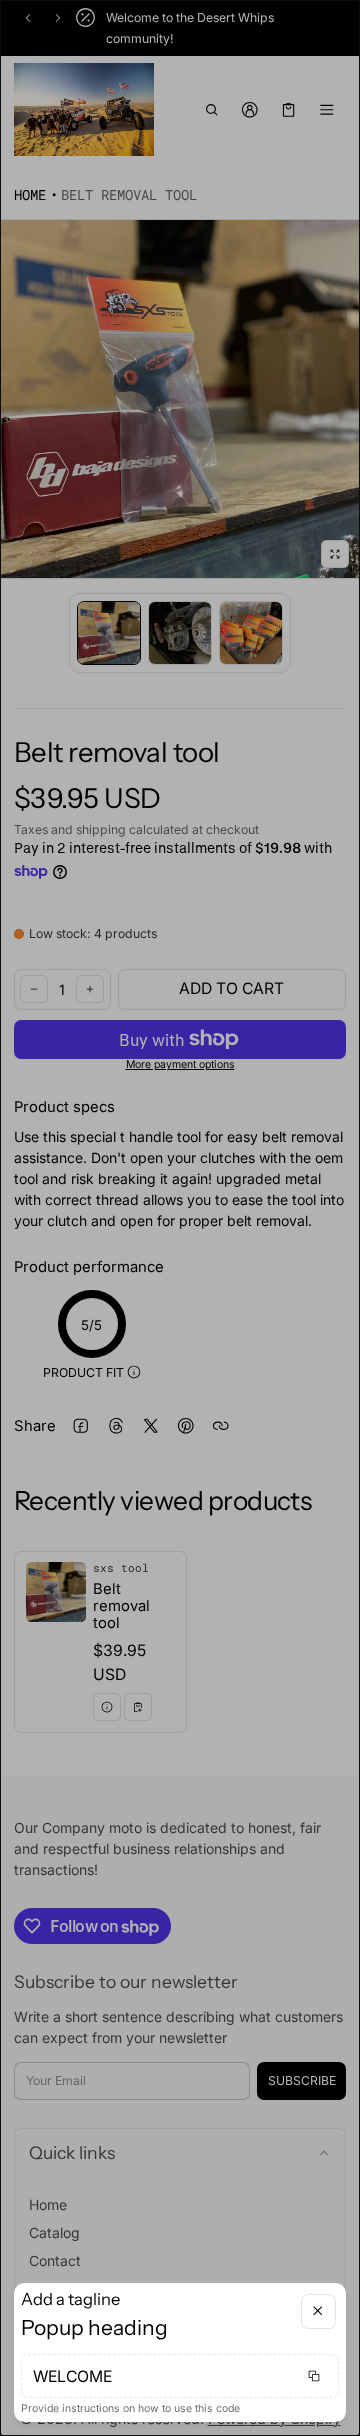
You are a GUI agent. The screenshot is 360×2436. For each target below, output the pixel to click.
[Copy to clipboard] (314, 2376)
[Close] (318, 2311)
